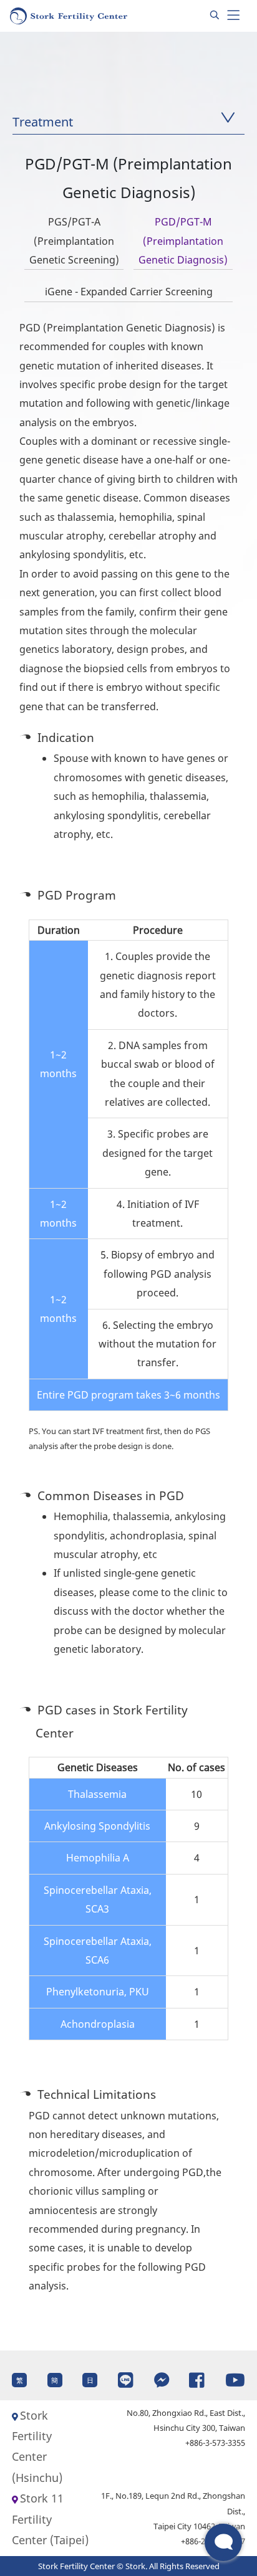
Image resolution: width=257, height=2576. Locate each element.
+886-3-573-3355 (215, 2443)
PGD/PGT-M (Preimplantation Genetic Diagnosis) (183, 241)
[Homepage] (69, 16)
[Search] (215, 16)
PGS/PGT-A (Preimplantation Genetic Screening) (74, 241)
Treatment (43, 122)
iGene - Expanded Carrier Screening (129, 292)
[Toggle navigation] (233, 16)
